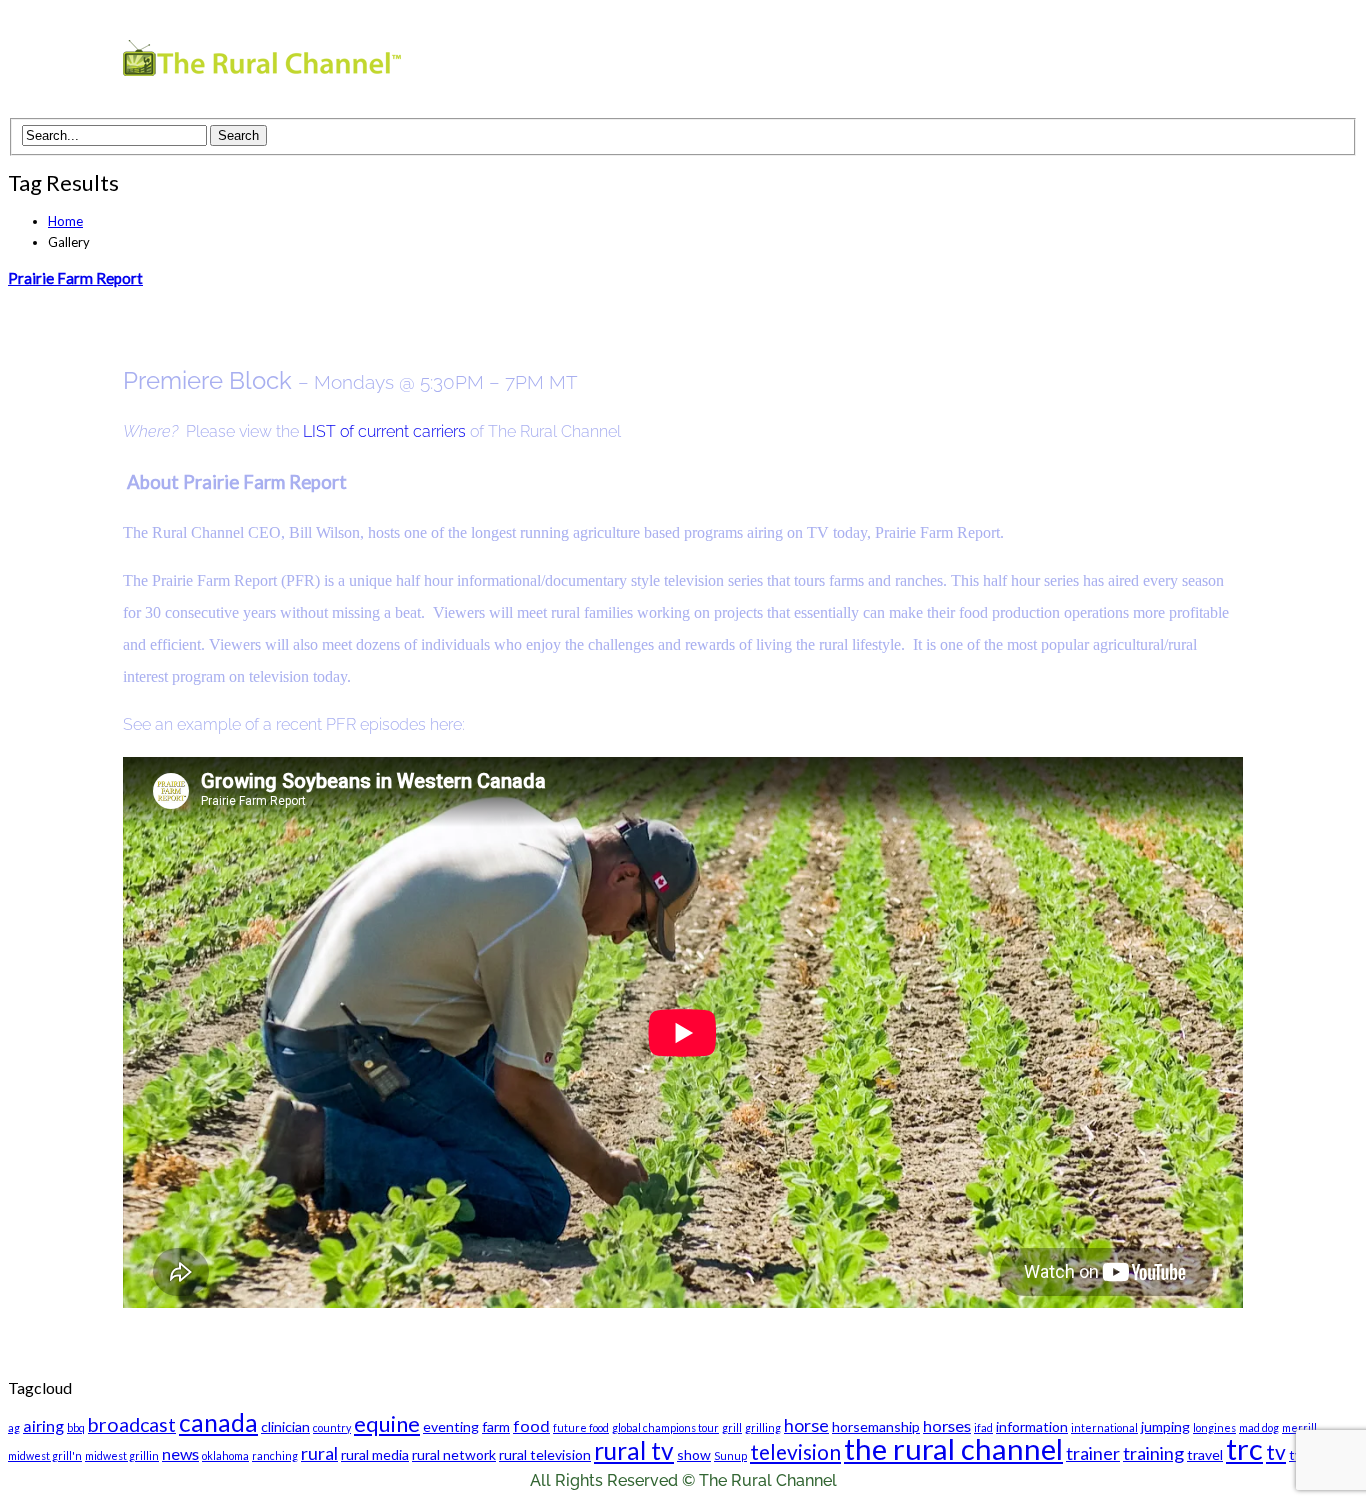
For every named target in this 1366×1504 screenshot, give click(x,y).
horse (806, 1425)
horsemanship (876, 1426)
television (795, 1451)
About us (991, 62)
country (332, 1427)
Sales (1083, 62)
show (694, 1454)
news (180, 1453)
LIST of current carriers (384, 431)
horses (947, 1425)
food (531, 1425)
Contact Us (1183, 62)
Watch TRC (770, 62)
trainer (1093, 1453)
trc (1244, 1448)
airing (43, 1425)
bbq (76, 1427)
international (1104, 1427)
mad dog (1259, 1427)
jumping (1165, 1426)
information (1032, 1426)
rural (319, 1453)
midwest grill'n (45, 1455)
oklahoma (225, 1455)
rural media (375, 1454)
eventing (451, 1426)
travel (1205, 1454)
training (1153, 1453)
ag (14, 1427)
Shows (875, 62)
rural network (454, 1454)
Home (65, 221)
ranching (275, 1455)
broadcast (132, 1424)
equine (387, 1423)
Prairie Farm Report (75, 278)
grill (732, 1427)
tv (1276, 1451)
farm (496, 1426)
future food (581, 1427)
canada (218, 1422)
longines (1214, 1427)
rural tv (634, 1450)
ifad (983, 1427)
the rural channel (953, 1448)
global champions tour (665, 1427)
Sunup (730, 1455)
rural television (545, 1454)
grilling (763, 1427)
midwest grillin (122, 1455)
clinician (285, 1426)
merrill (1299, 1427)
